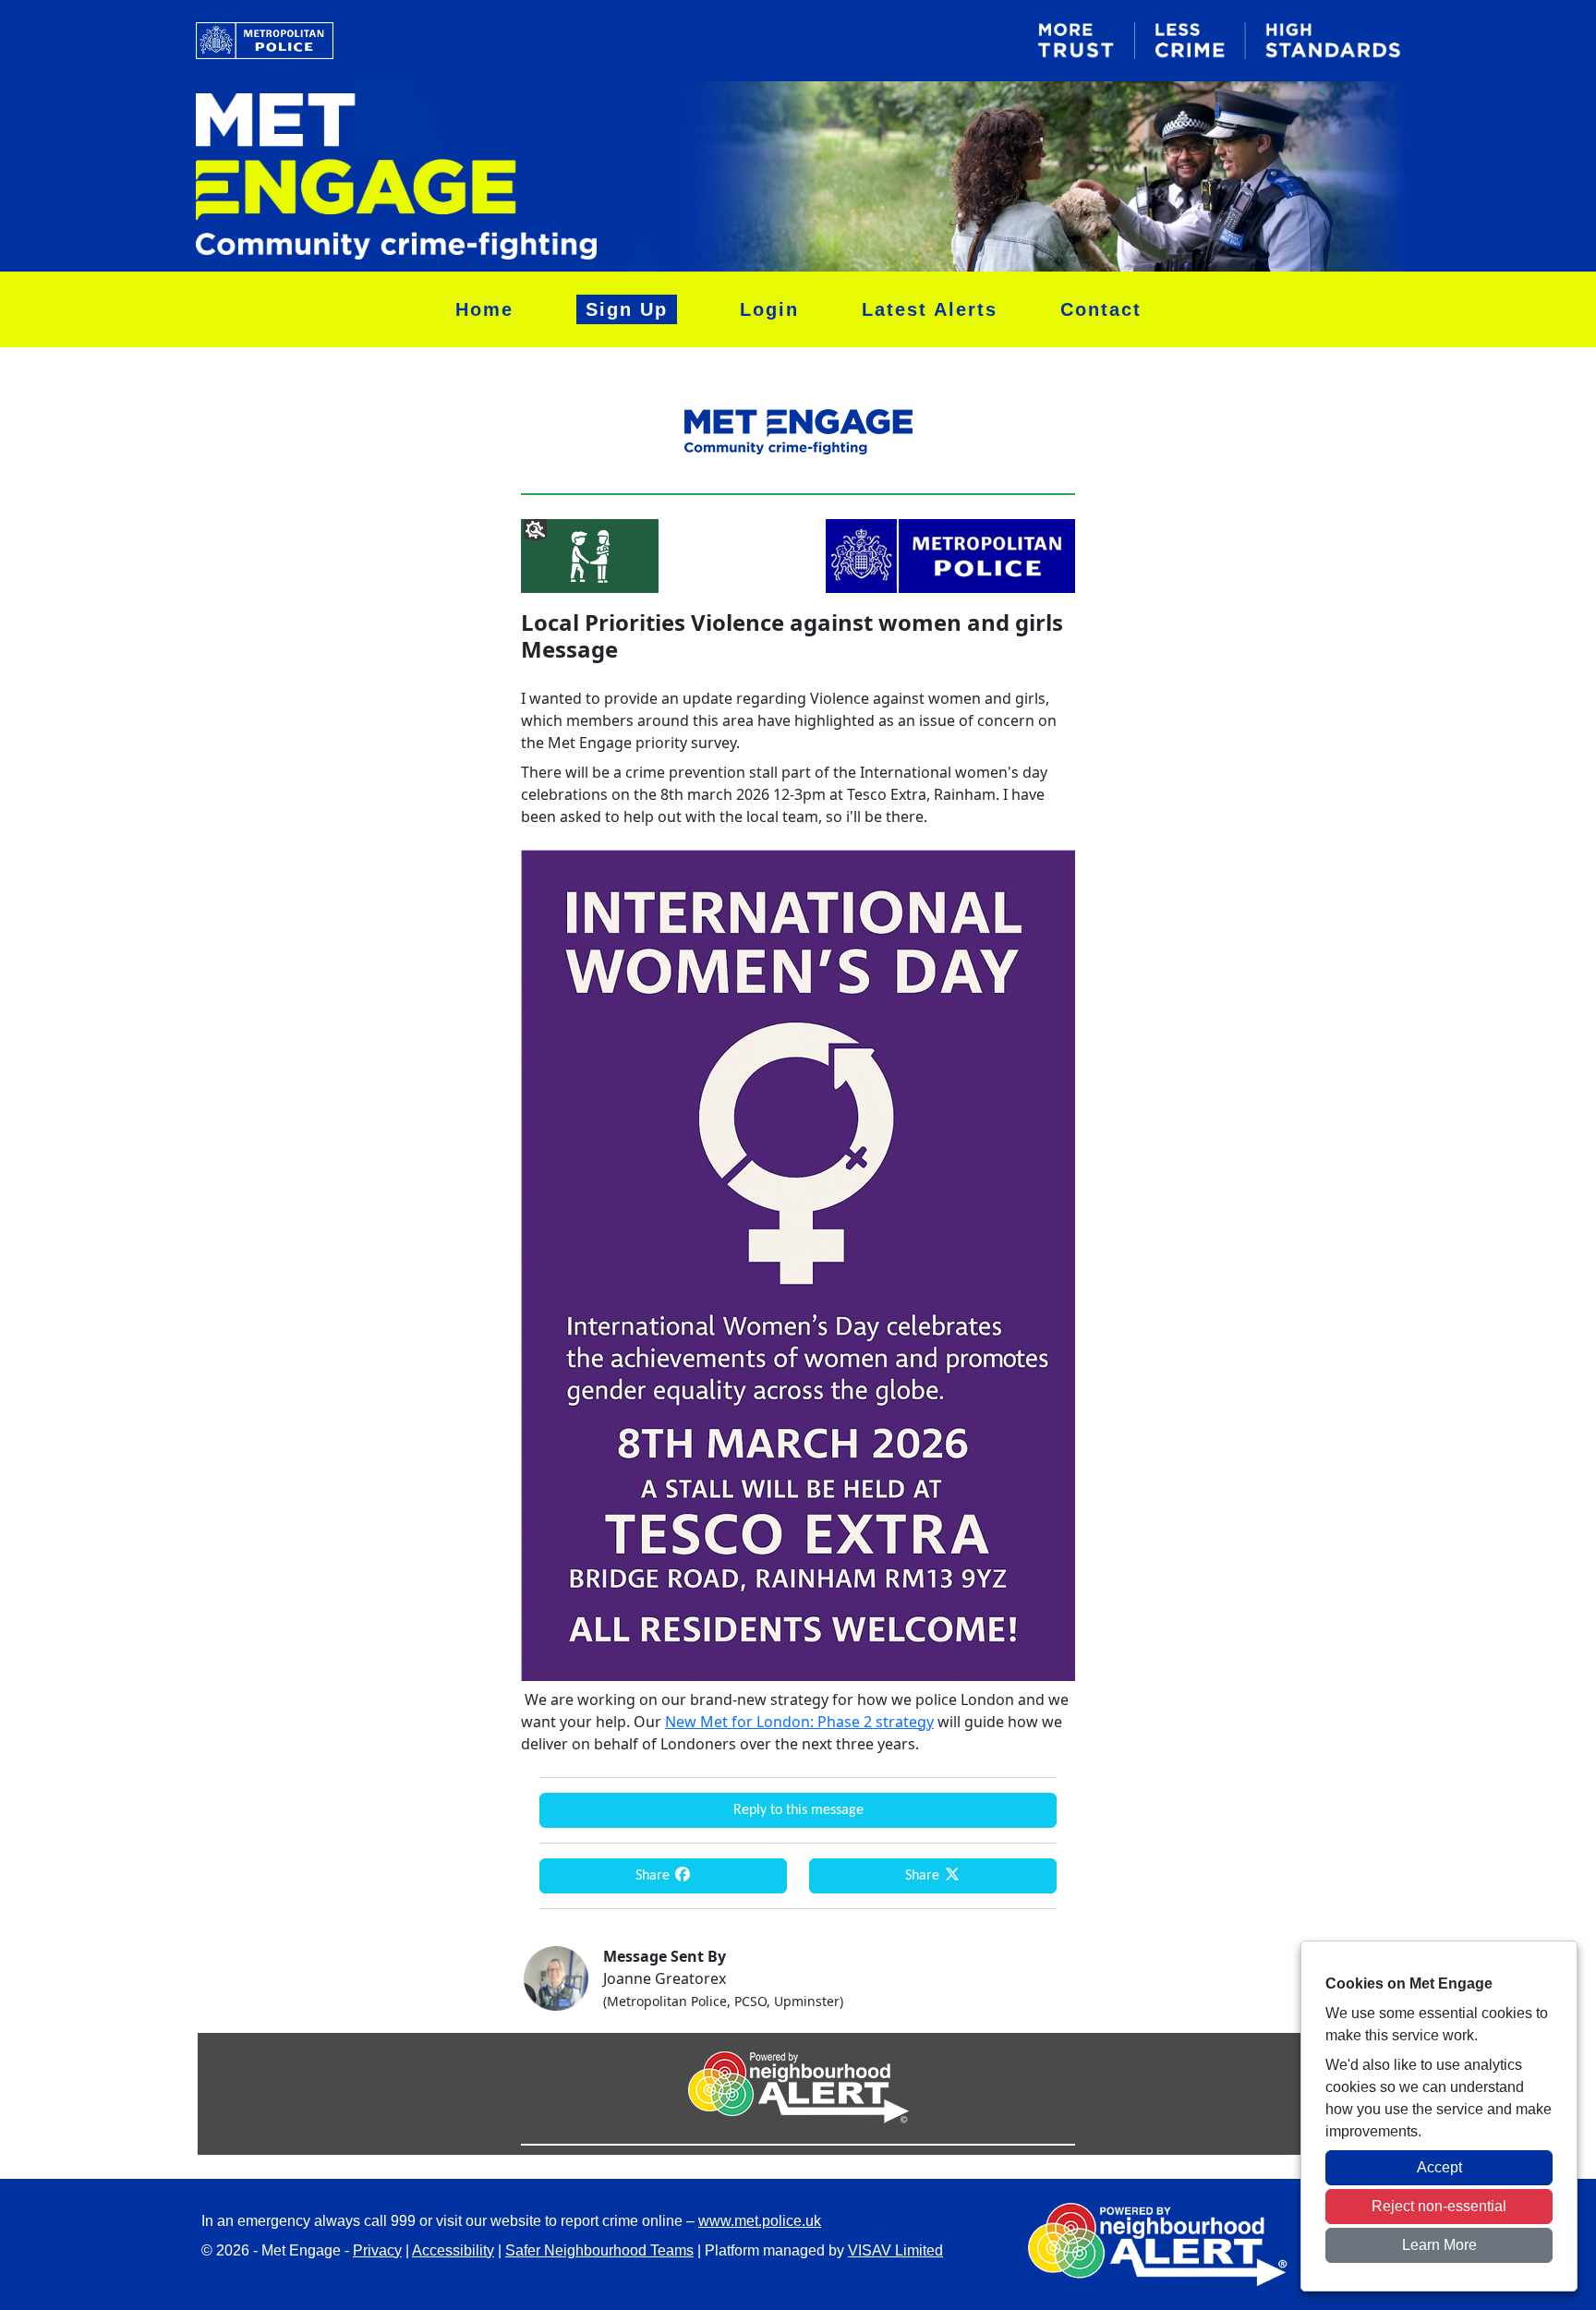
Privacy (377, 2250)
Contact (1101, 309)
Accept (1439, 2167)
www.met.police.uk (760, 2221)
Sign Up (627, 309)
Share (654, 1876)
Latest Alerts (930, 309)
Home (484, 309)
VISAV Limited (895, 2250)
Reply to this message (798, 1810)
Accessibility (453, 2250)
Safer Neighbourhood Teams (599, 2250)
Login (769, 309)
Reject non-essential (1439, 2206)
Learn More (1439, 2245)
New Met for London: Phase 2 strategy (799, 1722)
